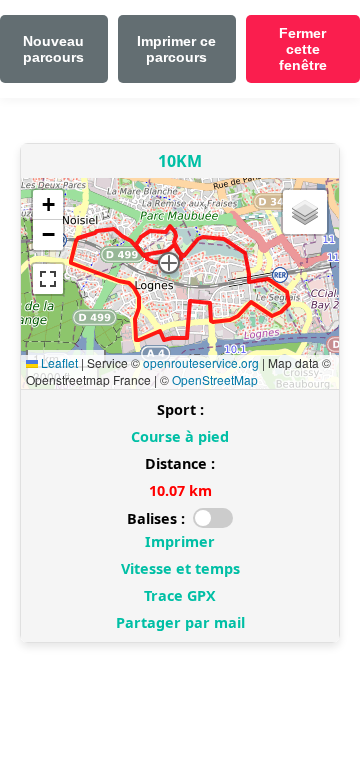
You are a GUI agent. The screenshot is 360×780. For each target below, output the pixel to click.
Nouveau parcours (53, 49)
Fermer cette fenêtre (303, 49)
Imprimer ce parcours (176, 49)
